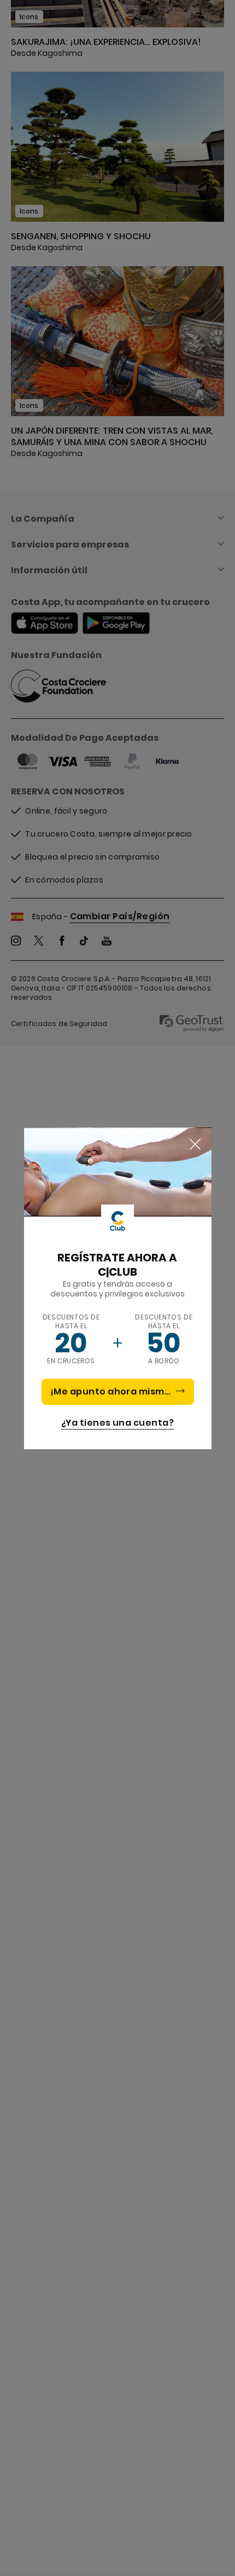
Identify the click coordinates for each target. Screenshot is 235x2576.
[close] (195, 1145)
